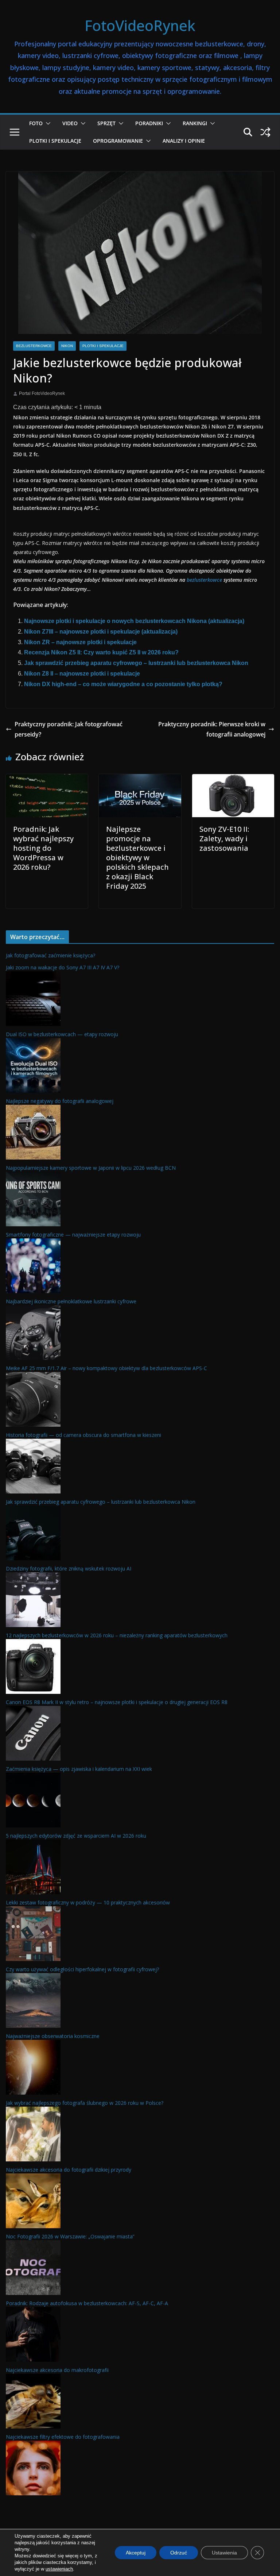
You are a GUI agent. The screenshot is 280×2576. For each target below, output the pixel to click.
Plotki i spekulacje (55, 141)
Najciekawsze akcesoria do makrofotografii (57, 2370)
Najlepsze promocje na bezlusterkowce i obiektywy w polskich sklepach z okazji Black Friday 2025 (137, 858)
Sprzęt (106, 123)
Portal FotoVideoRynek (42, 393)
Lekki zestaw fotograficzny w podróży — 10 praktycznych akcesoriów (88, 1902)
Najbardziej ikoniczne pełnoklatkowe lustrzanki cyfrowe (71, 1301)
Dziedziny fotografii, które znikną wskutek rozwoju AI (69, 1568)
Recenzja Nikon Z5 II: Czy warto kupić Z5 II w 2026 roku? (101, 652)
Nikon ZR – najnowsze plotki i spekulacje (80, 642)
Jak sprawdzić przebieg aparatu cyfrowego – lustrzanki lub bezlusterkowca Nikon (136, 663)
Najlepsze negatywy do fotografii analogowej (60, 1101)
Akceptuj (136, 2553)
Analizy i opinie (184, 141)
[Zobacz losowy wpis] (265, 132)
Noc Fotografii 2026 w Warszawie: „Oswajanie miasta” (70, 2236)
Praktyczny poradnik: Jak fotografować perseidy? (69, 729)
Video (70, 123)
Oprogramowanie (118, 141)
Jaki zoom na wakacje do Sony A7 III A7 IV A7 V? (63, 967)
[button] (47, 123)
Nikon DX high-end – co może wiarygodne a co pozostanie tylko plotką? (123, 684)
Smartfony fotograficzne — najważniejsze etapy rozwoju (73, 1235)
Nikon (67, 346)
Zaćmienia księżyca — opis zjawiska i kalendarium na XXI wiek (79, 1769)
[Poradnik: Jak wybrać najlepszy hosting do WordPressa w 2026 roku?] (47, 779)
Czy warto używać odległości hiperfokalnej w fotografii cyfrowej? (82, 1969)
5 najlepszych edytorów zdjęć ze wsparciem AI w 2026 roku (76, 1836)
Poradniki (149, 123)
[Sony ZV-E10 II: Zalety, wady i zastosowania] (233, 779)
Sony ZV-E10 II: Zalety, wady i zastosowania (224, 839)
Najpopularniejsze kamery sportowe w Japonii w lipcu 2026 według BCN (91, 1168)
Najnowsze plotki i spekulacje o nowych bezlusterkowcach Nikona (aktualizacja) (134, 621)
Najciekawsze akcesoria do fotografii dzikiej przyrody (69, 2170)
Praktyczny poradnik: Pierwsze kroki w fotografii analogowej (212, 729)
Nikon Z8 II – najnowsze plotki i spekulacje (82, 674)
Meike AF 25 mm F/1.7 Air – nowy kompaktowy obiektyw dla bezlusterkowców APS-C (106, 1368)
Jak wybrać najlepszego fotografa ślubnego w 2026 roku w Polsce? (85, 2103)
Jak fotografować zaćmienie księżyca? (50, 955)
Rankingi (195, 123)
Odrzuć (179, 2553)
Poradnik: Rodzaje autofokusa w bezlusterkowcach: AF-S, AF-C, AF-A (87, 2303)
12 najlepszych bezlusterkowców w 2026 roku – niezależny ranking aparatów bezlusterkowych (117, 1635)
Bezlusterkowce (34, 346)
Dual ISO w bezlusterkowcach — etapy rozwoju (62, 1034)
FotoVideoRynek (140, 25)
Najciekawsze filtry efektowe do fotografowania (63, 2437)
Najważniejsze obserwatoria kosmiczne (53, 2036)
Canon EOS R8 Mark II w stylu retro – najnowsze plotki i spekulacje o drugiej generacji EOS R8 (117, 1702)
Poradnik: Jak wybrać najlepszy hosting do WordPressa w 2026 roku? (43, 848)
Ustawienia (224, 2553)
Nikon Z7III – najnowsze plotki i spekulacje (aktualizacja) (101, 632)
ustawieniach (59, 2569)
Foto (36, 123)
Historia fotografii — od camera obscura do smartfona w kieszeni (83, 1435)
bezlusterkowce (204, 580)
